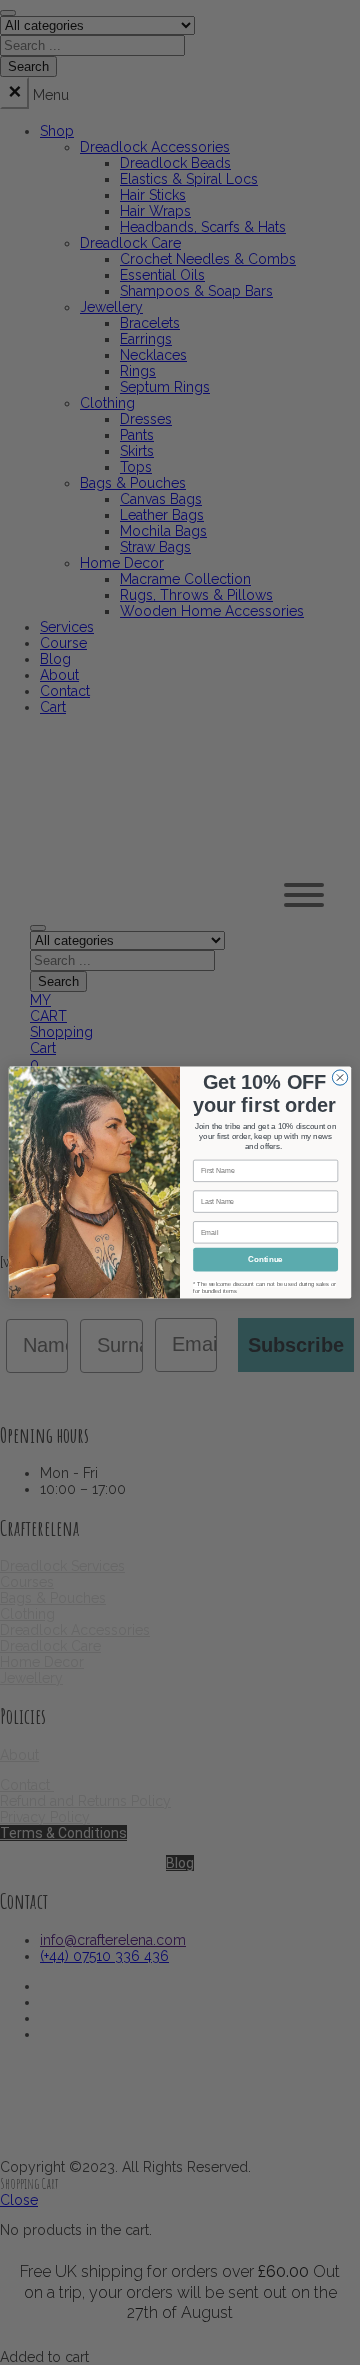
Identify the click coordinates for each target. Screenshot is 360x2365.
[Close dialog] (339, 1077)
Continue (265, 1259)
